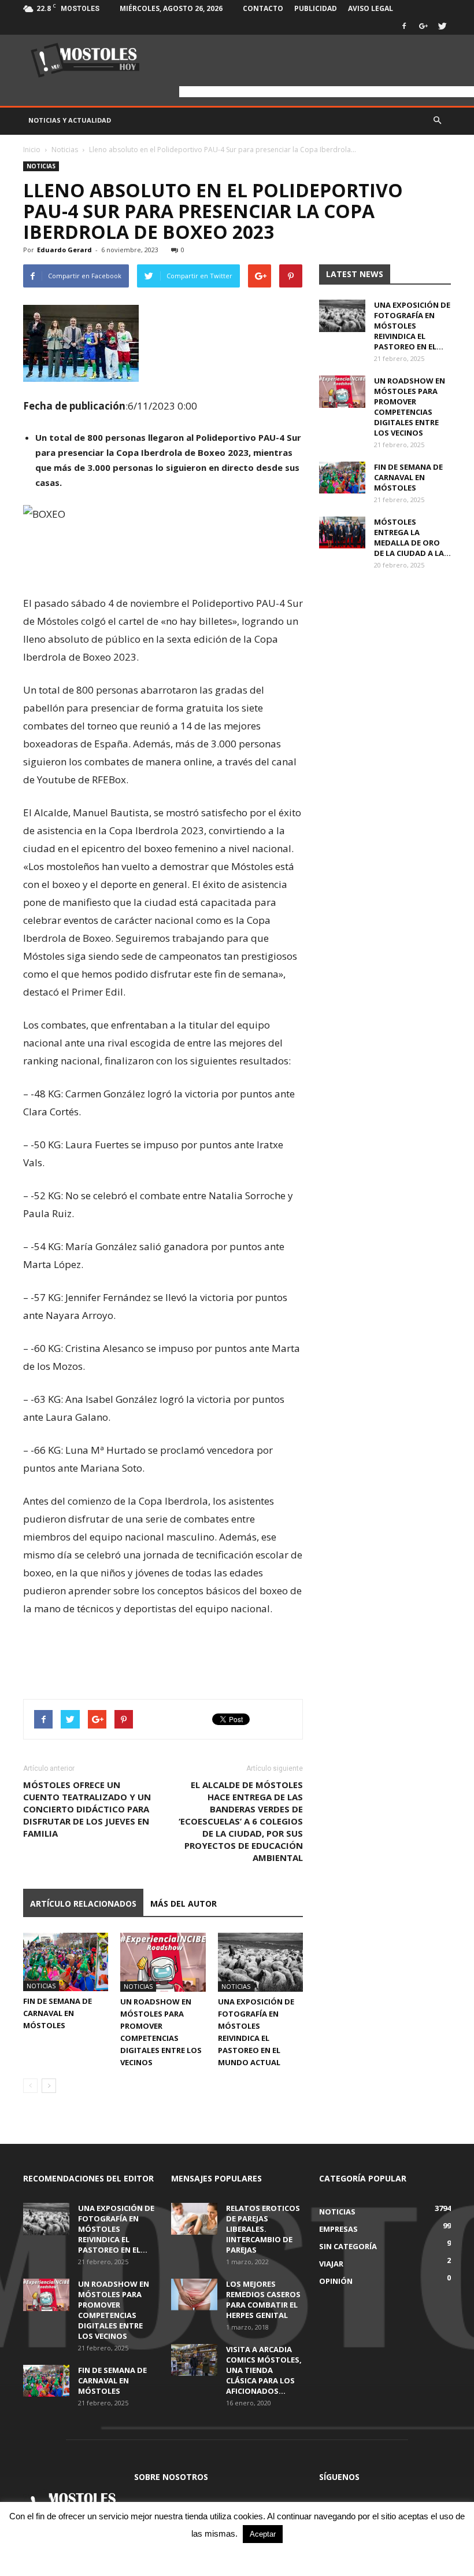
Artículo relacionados (83, 1904)
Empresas (338, 2229)
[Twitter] (442, 26)
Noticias (65, 150)
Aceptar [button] (263, 2534)
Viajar (331, 2264)
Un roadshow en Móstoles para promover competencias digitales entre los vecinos (410, 407)
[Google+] (423, 26)
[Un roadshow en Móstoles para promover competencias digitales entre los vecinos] (163, 1962)
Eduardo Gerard (64, 250)
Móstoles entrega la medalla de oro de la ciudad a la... (412, 537)
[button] (437, 120)
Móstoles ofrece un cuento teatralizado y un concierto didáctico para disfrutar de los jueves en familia (87, 1809)
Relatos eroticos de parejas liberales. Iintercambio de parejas (263, 2229)
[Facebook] (404, 26)
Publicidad (316, 8)
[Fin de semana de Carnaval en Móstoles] (66, 1962)
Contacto (263, 8)
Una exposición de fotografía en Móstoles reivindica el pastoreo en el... (412, 326)
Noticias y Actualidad (70, 120)
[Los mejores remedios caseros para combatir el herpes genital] (194, 2295)
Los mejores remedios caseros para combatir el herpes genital (263, 2299)
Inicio (32, 150)
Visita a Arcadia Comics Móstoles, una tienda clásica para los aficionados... (264, 2370)
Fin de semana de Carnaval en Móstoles (58, 2013)
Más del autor (184, 1904)
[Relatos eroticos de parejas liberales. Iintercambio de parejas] (194, 2219)
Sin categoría (348, 2246)
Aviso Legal (371, 8)
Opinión (336, 2281)
